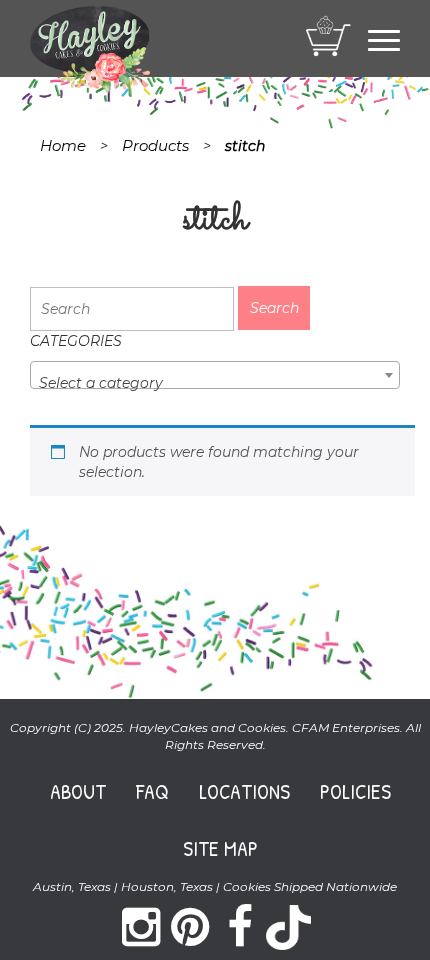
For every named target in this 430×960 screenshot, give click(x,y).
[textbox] (215, 383)
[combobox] (215, 375)
